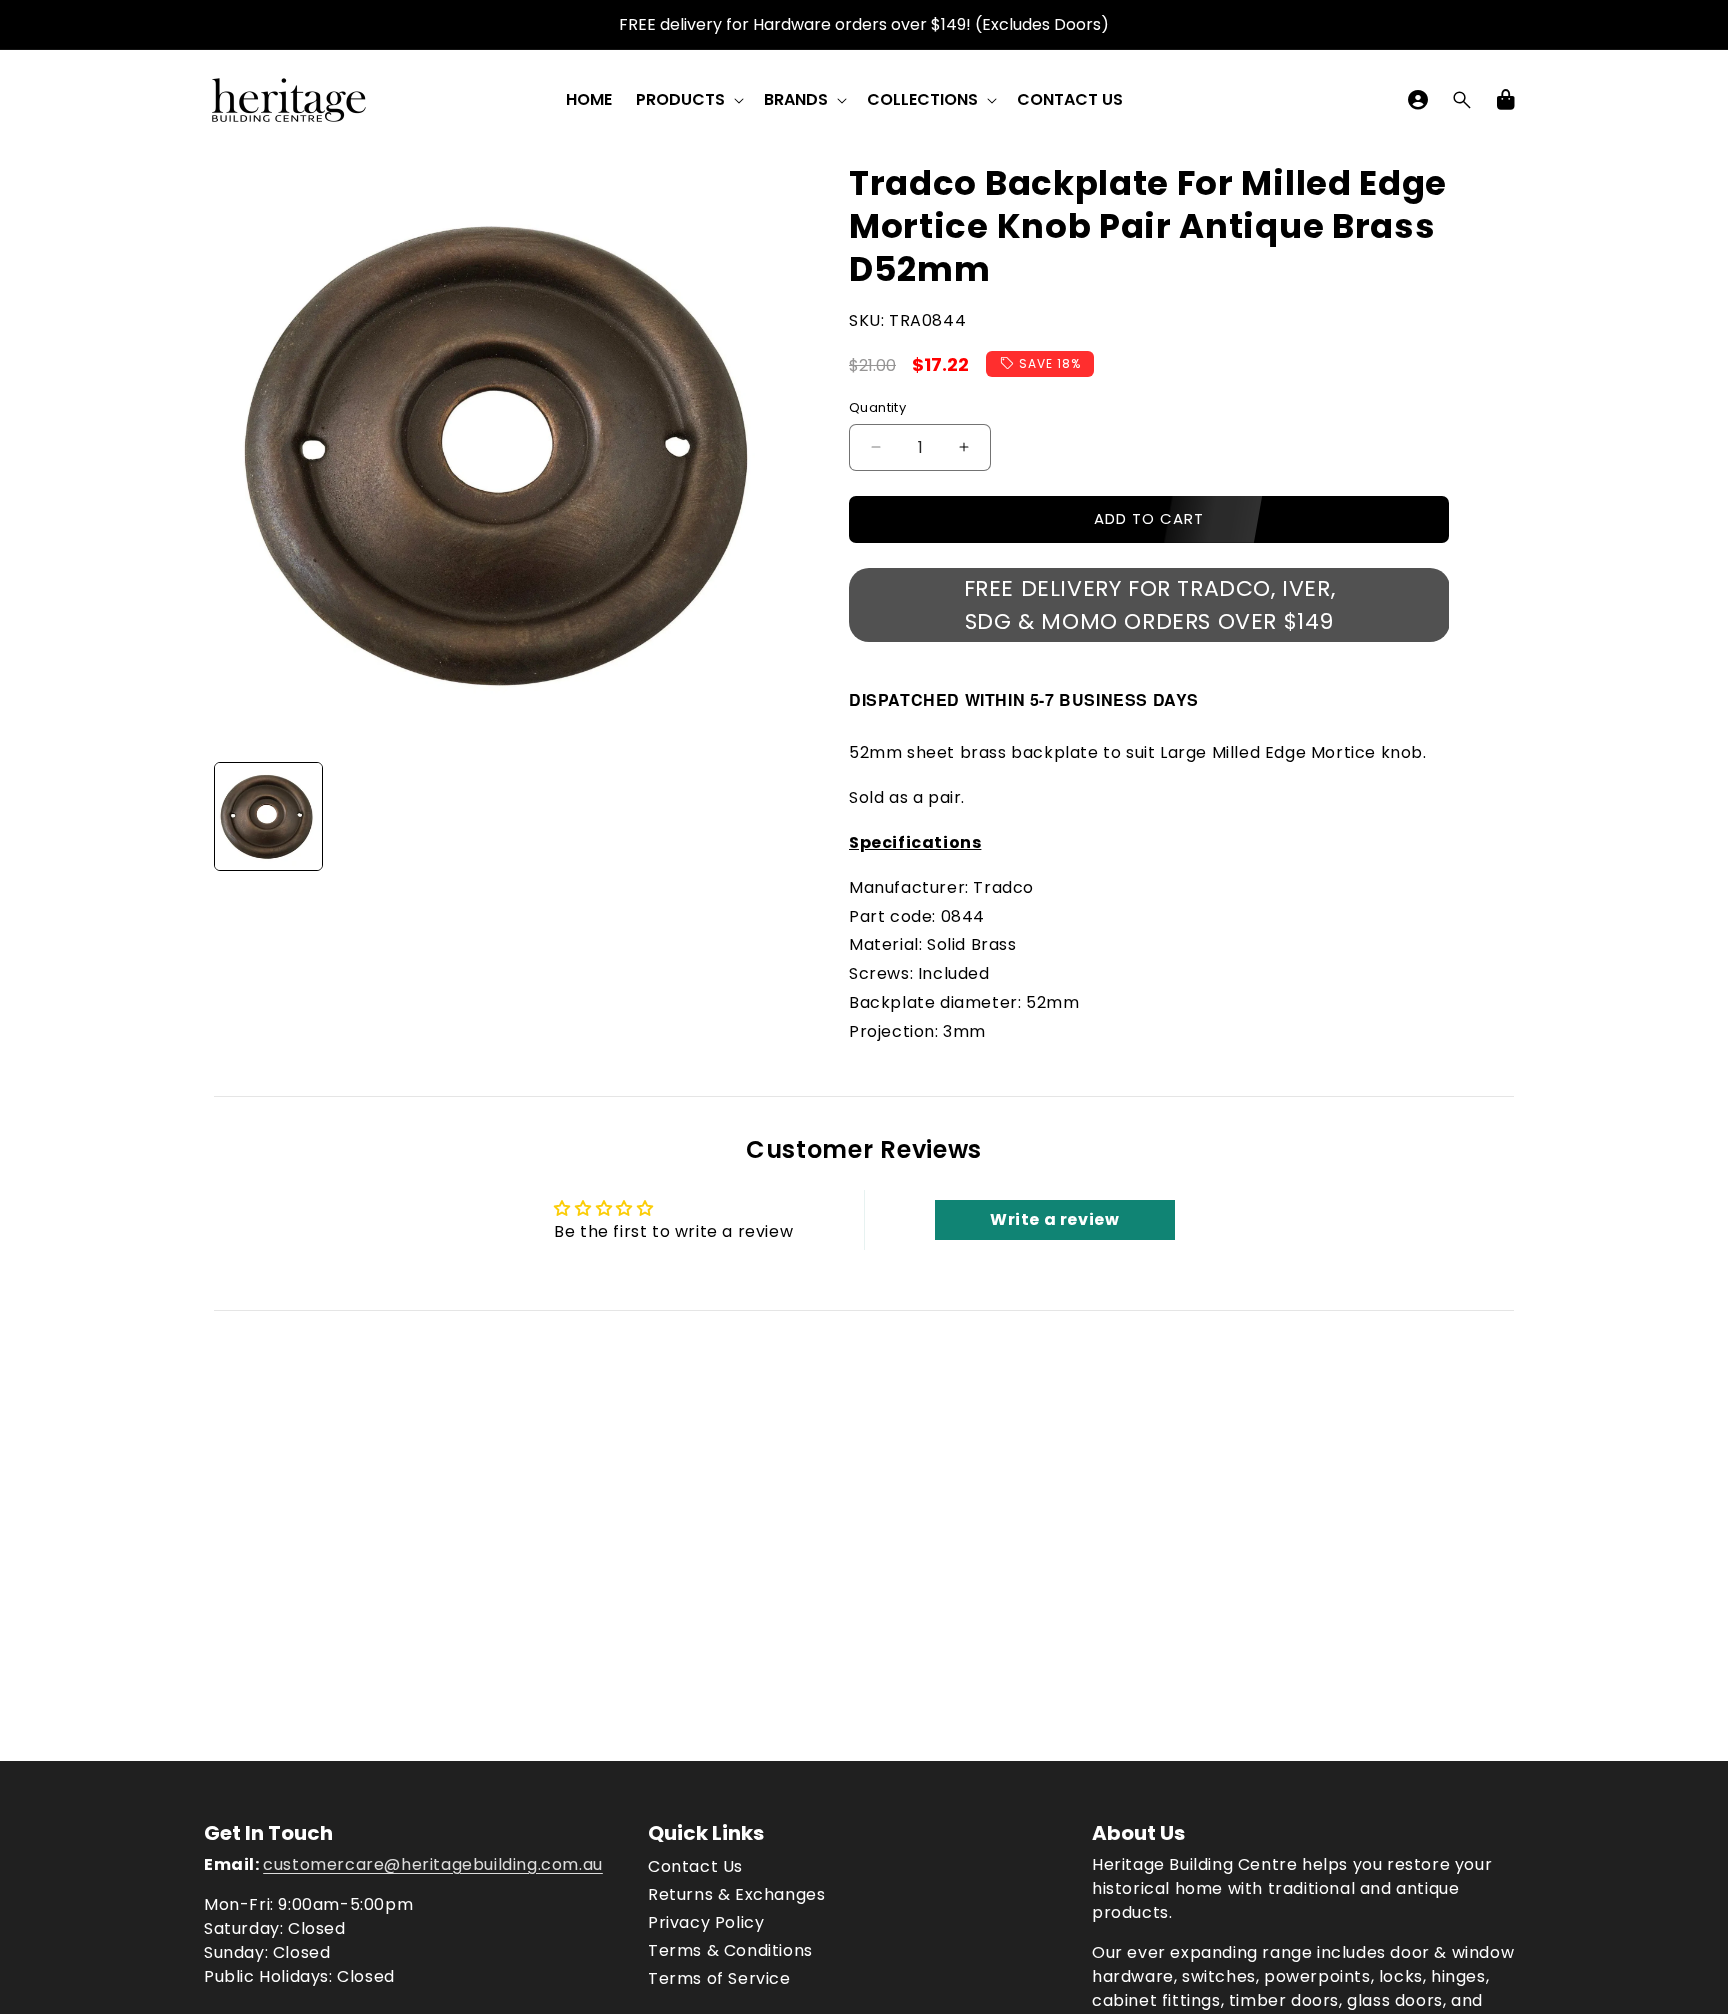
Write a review (1054, 1219)
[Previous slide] (236, 817)
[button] (688, 100)
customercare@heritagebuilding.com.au (433, 1864)
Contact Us (695, 1866)
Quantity (877, 407)
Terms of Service (719, 1978)
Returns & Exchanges (736, 1894)
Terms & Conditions (730, 1950)
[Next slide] (777, 817)
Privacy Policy (706, 1922)
